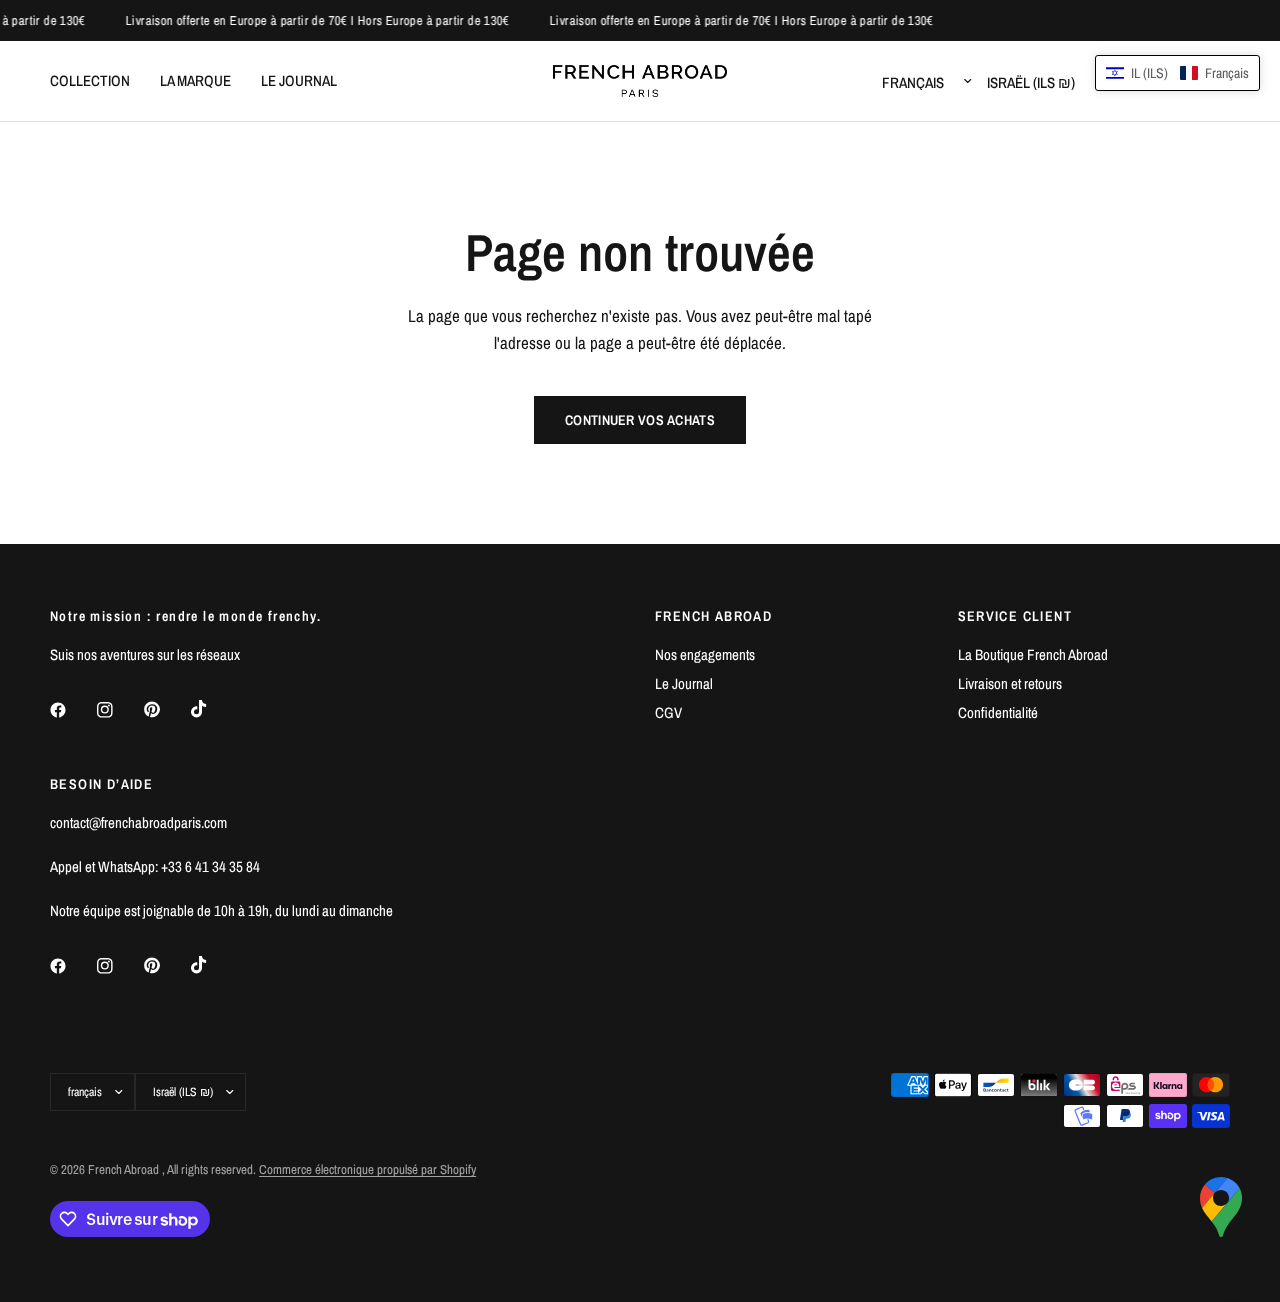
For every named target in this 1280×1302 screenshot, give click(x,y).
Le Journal (684, 683)
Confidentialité (998, 712)
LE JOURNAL (299, 80)
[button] (1177, 73)
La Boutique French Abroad (1033, 654)
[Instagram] (119, 710)
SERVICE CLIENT (1015, 616)
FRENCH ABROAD (713, 616)
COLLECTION (90, 80)
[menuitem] (97, 81)
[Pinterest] (166, 710)
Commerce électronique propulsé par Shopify (367, 1169)
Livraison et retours (1010, 683)
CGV (668, 712)
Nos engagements (705, 654)
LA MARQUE (195, 80)
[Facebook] (72, 710)
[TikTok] (213, 709)
